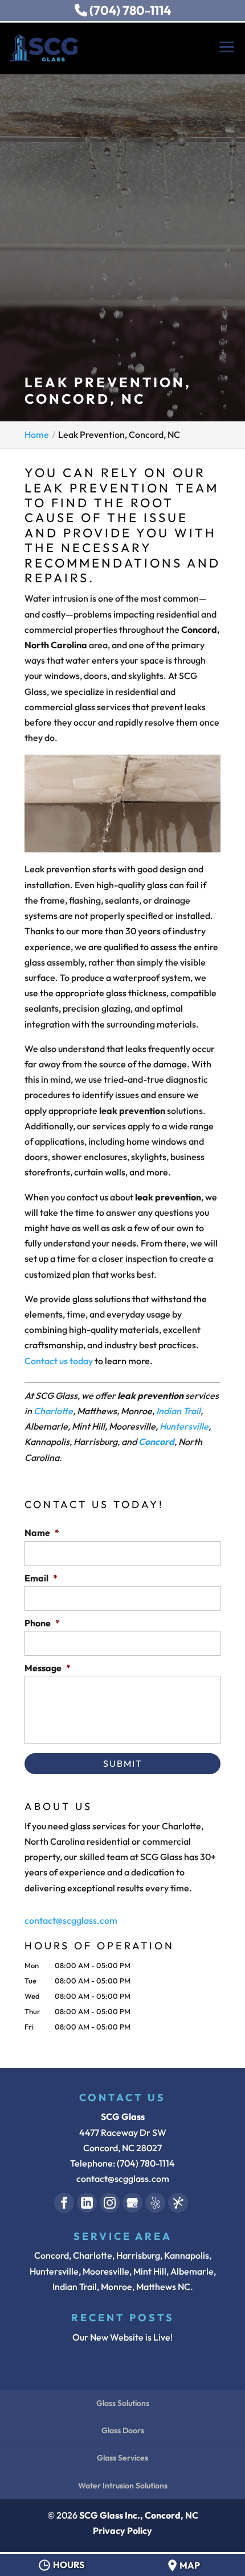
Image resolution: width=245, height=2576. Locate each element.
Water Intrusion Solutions (123, 2486)
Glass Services (122, 2458)
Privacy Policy (122, 2531)
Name (42, 1533)
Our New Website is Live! (122, 2337)
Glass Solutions (123, 2403)
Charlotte (53, 1411)
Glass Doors (123, 2430)
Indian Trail (178, 1411)
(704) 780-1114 (129, 10)
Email (41, 1578)
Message (48, 1668)
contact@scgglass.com (71, 1920)
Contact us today (59, 1361)
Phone (42, 1623)
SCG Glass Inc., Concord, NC (139, 2515)
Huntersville (184, 1426)
